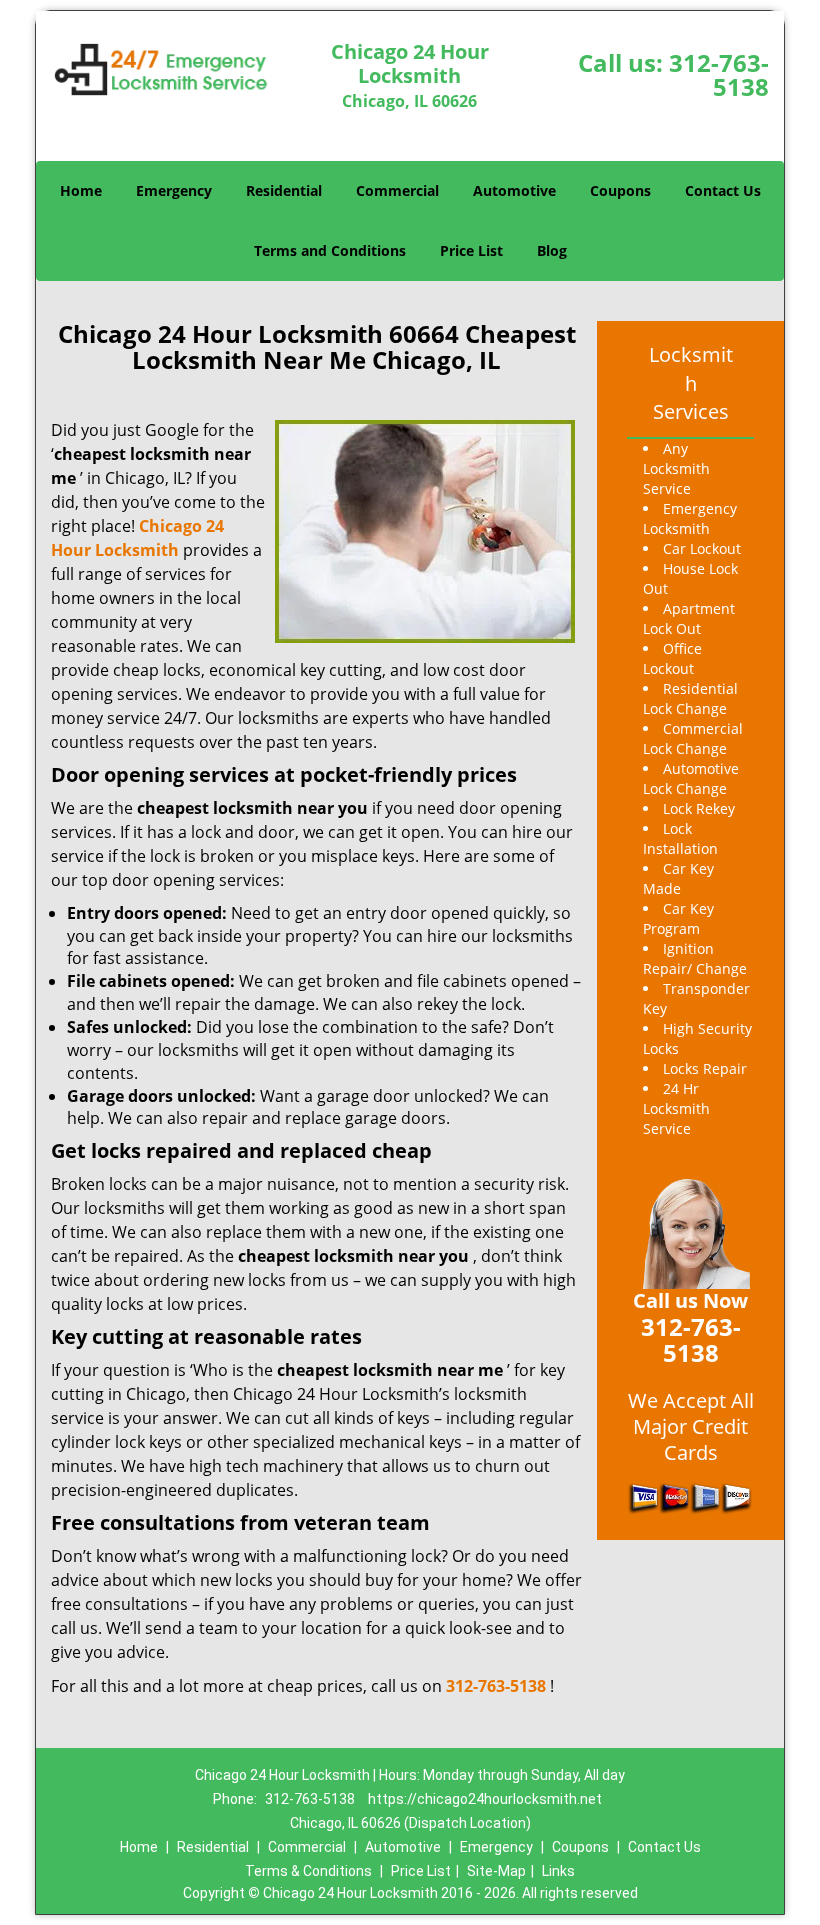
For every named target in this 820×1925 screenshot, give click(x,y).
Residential (284, 190)
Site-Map (496, 1871)
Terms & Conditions (308, 1871)
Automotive (514, 190)
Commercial (397, 190)
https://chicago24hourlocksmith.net (485, 1799)
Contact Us (723, 190)
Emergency (174, 190)
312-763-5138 (719, 74)
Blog (552, 250)
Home (81, 190)
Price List (471, 250)
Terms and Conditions (330, 250)
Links (558, 1871)
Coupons (620, 190)
